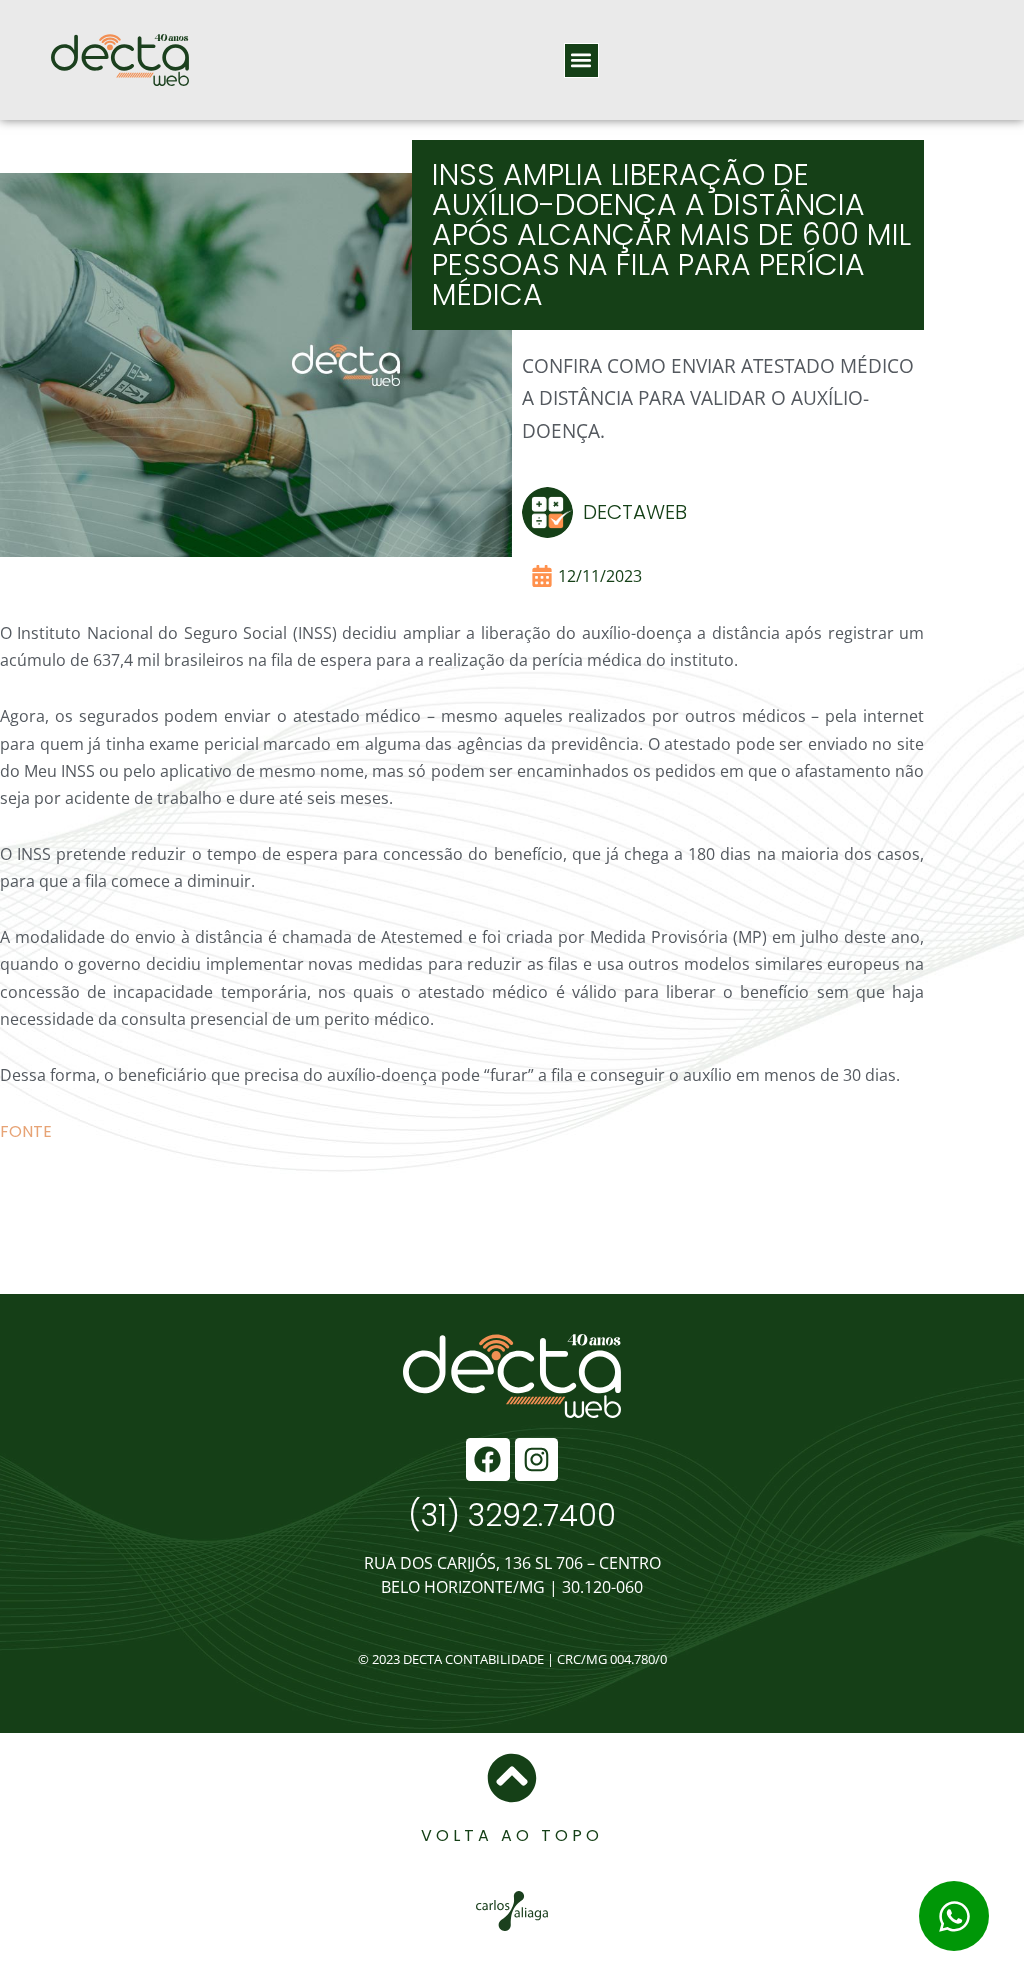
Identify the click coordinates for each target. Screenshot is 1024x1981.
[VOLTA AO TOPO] (512, 1778)
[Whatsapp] (954, 1916)
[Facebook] (487, 1459)
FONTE (26, 1131)
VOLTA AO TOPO (512, 1835)
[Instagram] (536, 1459)
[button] (581, 60)
